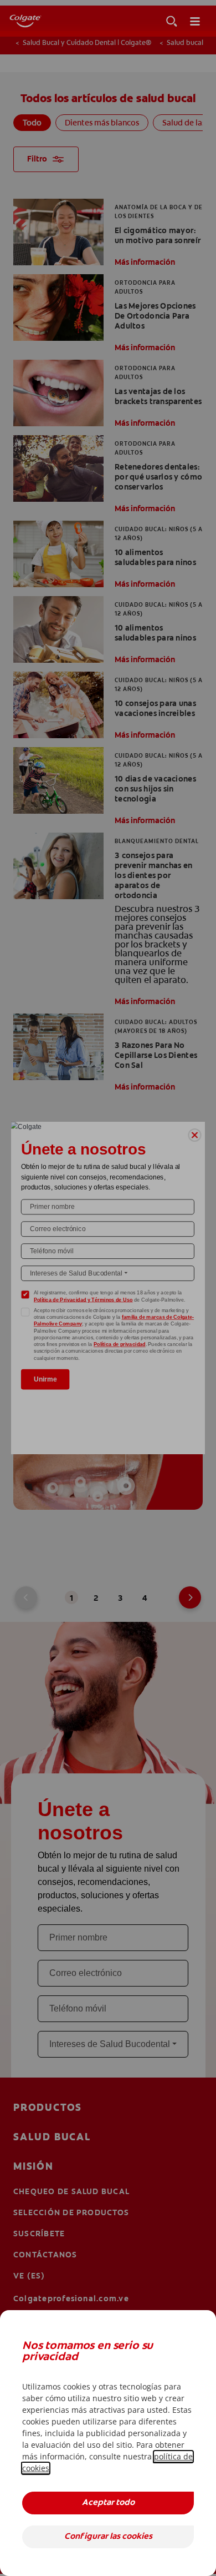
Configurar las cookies (108, 2537)
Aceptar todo (108, 2503)
